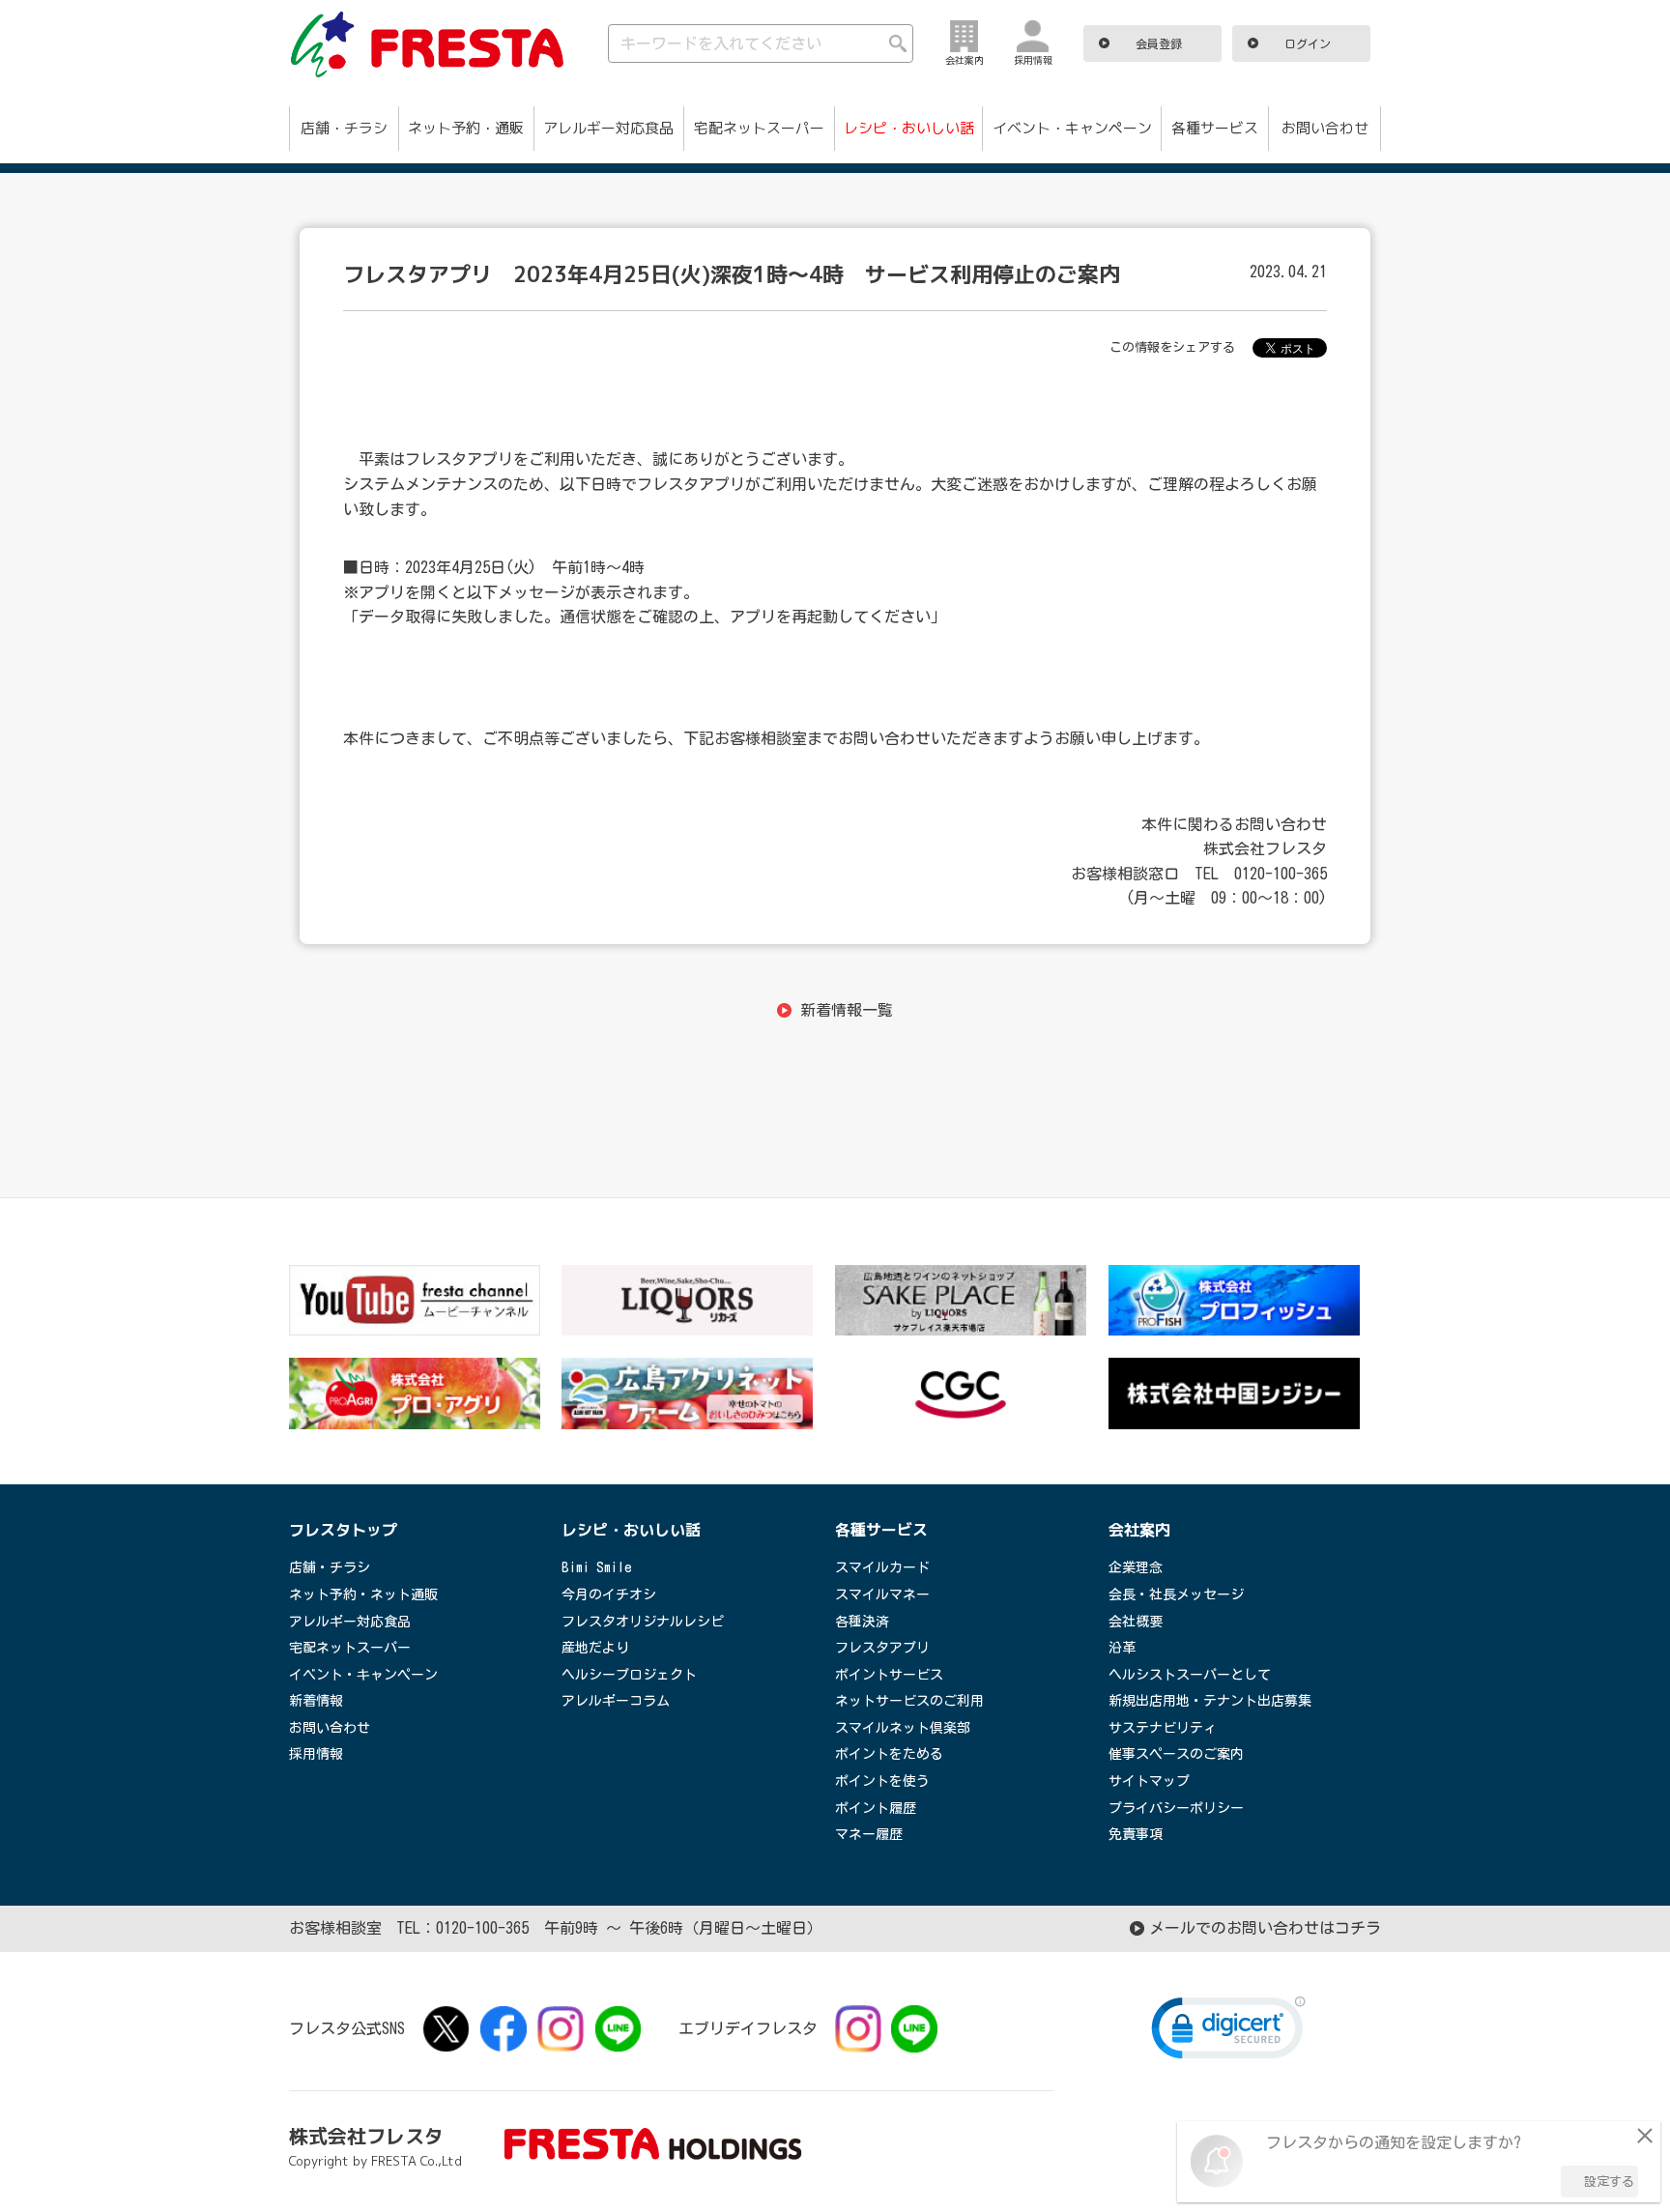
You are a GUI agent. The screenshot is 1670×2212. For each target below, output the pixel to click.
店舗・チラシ (344, 128)
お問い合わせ (1325, 128)
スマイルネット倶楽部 (903, 1728)
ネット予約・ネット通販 (363, 1594)
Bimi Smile (597, 1567)
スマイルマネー (882, 1594)
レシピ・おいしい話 (909, 128)
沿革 (1122, 1648)
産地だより (595, 1648)
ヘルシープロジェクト (629, 1675)
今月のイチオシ (609, 1594)
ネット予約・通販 (466, 128)
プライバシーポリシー (1176, 1808)
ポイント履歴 (876, 1808)
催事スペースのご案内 (1176, 1754)
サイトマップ (1149, 1781)
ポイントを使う (882, 1781)
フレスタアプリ (882, 1648)
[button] (1228, 2032)
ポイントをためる (889, 1754)
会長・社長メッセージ (1176, 1594)
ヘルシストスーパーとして (1190, 1675)
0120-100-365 (482, 1928)
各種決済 (862, 1622)
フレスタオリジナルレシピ (643, 1622)
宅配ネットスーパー (759, 128)
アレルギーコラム (616, 1701)
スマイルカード (882, 1567)
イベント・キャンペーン (1072, 128)
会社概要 (1136, 1622)
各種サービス (1215, 128)
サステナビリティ (1163, 1728)
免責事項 (1136, 1834)
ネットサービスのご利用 (909, 1701)
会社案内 (1139, 1530)
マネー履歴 (869, 1834)
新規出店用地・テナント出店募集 (1210, 1701)
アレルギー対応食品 (608, 128)
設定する (1609, 2182)
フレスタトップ (343, 1530)
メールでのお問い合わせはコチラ (1265, 1928)
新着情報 (316, 1701)
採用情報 (316, 1754)
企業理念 (1136, 1567)
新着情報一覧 (846, 1010)
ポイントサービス (889, 1675)
